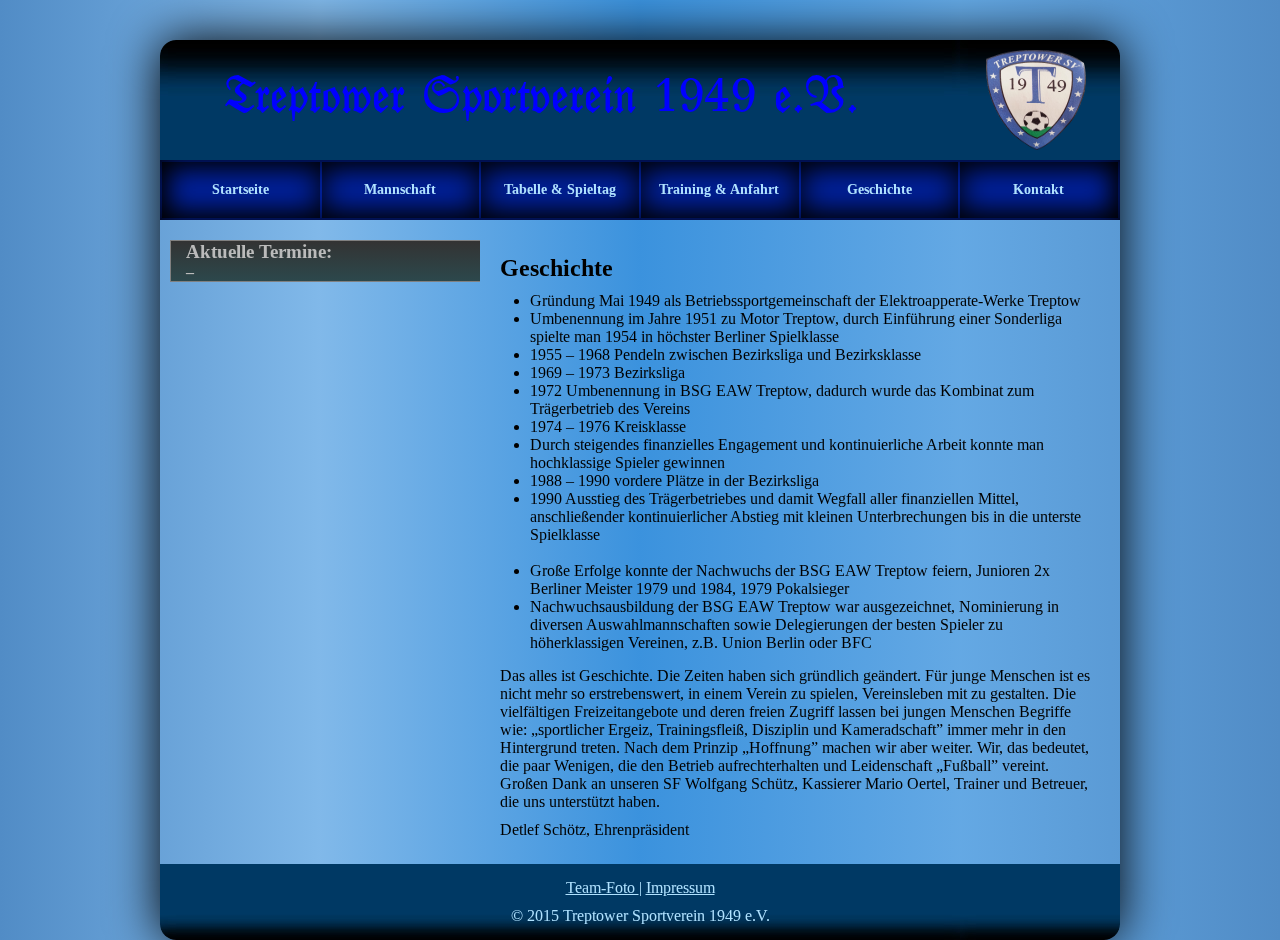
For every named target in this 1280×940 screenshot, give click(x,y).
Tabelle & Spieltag (560, 189)
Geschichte (879, 189)
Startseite (240, 189)
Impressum (680, 887)
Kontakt (1038, 189)
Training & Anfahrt (719, 189)
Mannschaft (400, 189)
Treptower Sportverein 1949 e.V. (666, 915)
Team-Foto (602, 887)
